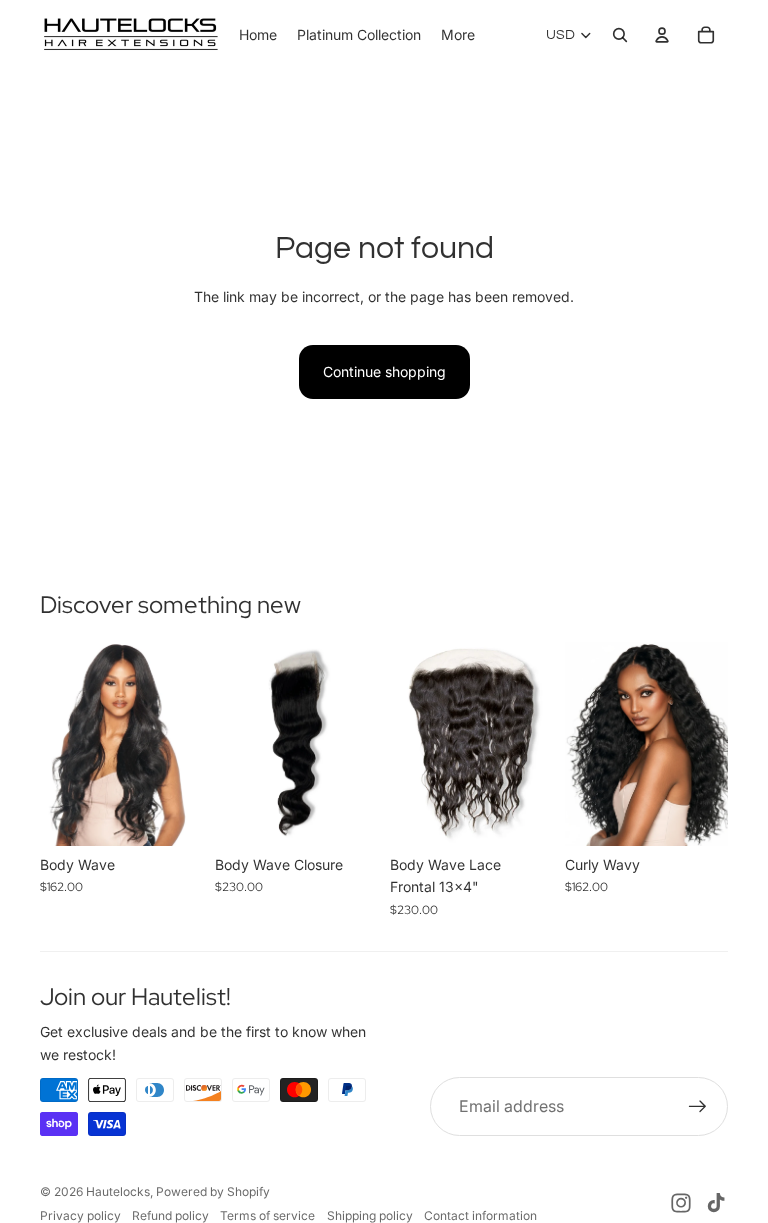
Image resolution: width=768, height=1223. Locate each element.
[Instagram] (681, 1203)
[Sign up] (698, 1107)
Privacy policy (80, 1215)
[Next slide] (187, 744)
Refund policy (170, 1215)
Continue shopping (384, 371)
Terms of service (267, 1215)
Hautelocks (118, 1191)
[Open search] (620, 35)
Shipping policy (370, 1215)
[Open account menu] (662, 35)
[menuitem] (458, 35)
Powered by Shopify (213, 1191)
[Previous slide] (55, 744)
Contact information (480, 1215)
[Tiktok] (716, 1203)
